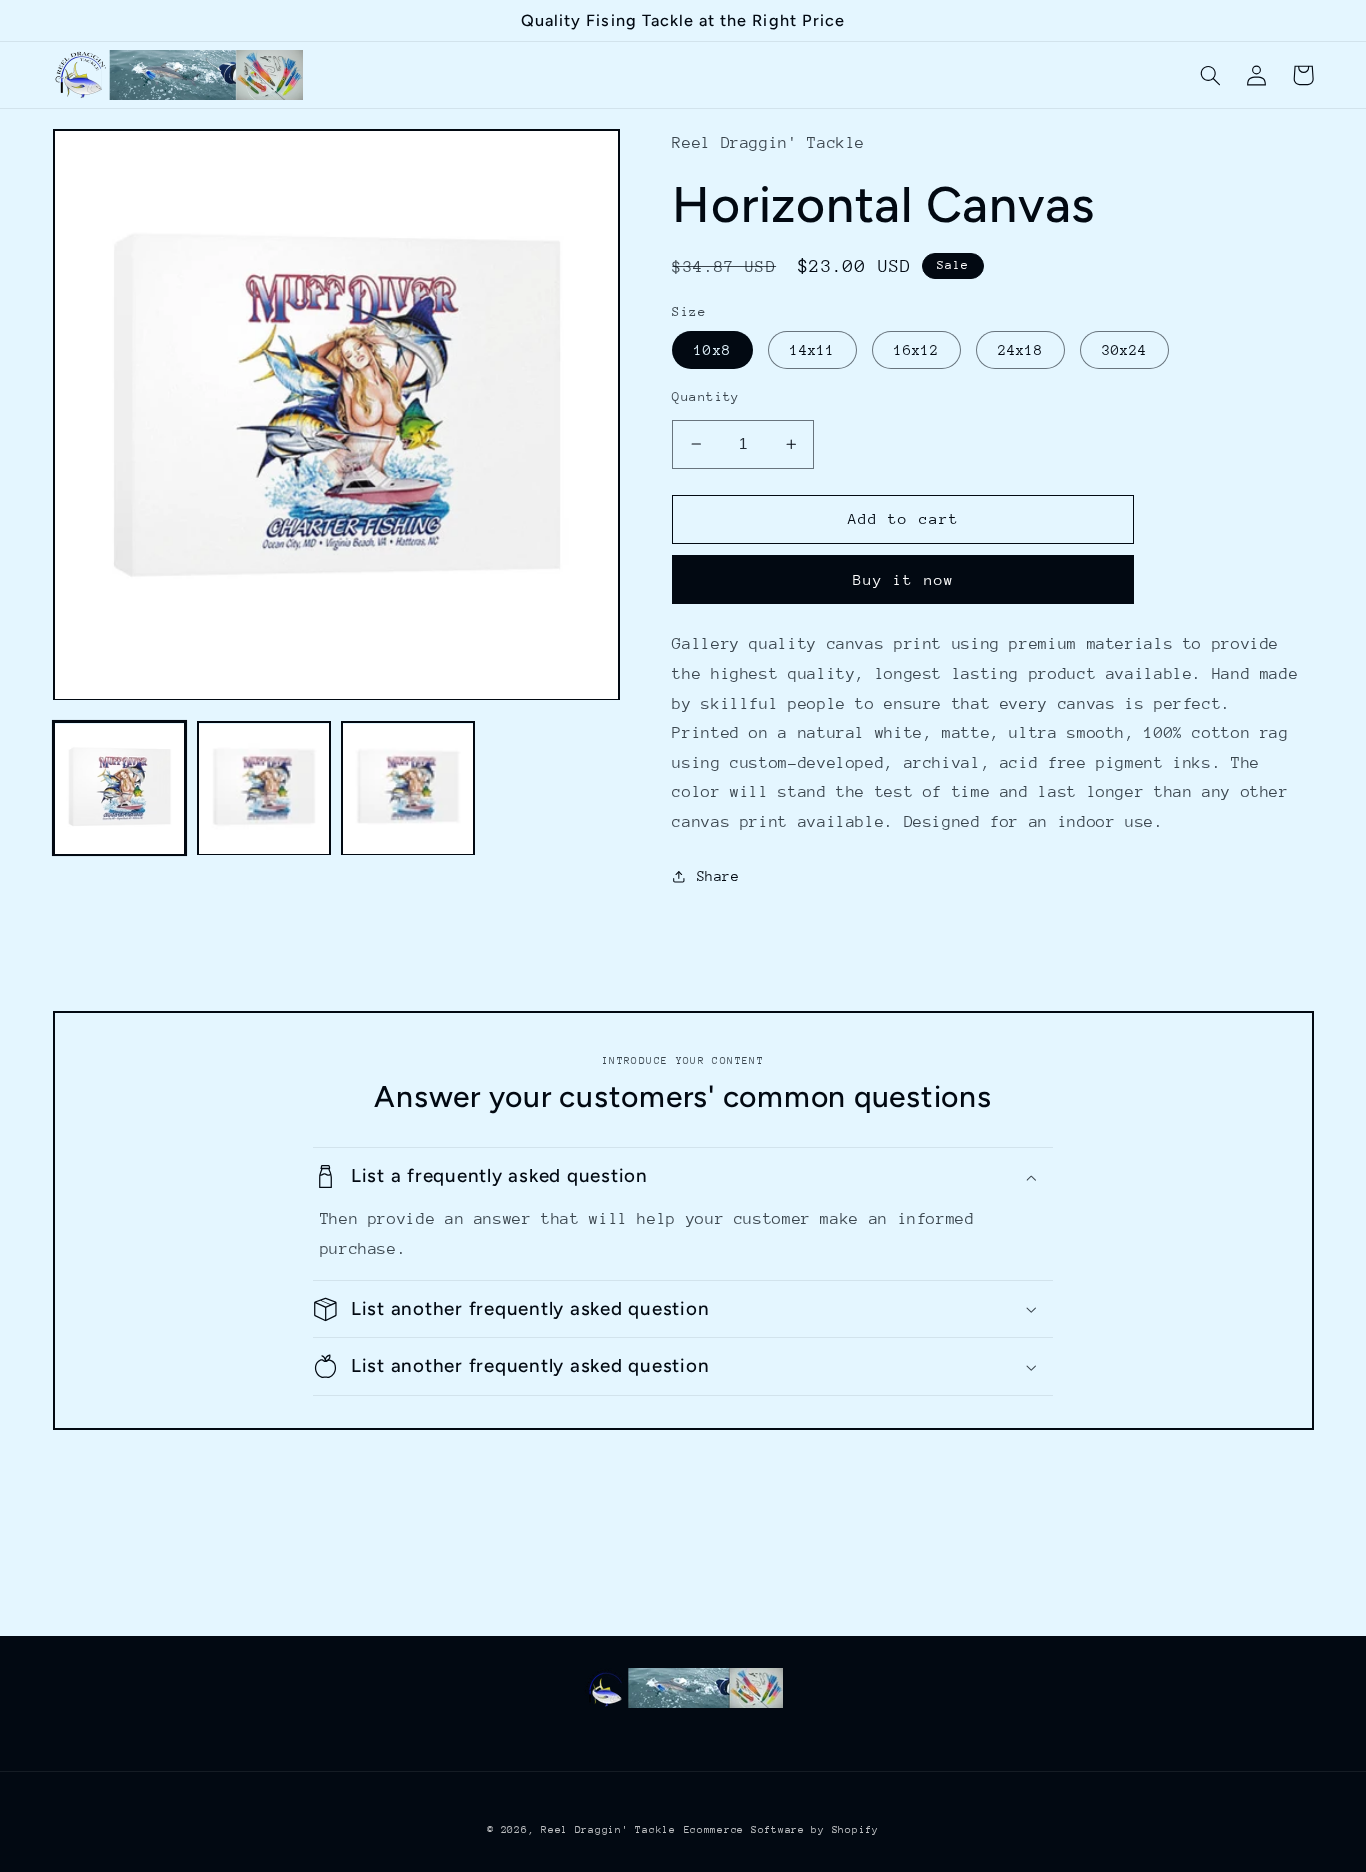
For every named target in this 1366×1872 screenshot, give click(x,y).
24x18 (1020, 350)
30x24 (1124, 350)
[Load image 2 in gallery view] (264, 789)
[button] (1211, 75)
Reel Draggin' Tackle (608, 1830)
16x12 (916, 350)
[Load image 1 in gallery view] (120, 789)
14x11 (812, 350)
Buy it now (903, 579)
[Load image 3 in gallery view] (408, 789)
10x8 (712, 350)
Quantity (705, 396)
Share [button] (718, 876)
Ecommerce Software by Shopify (781, 1830)
